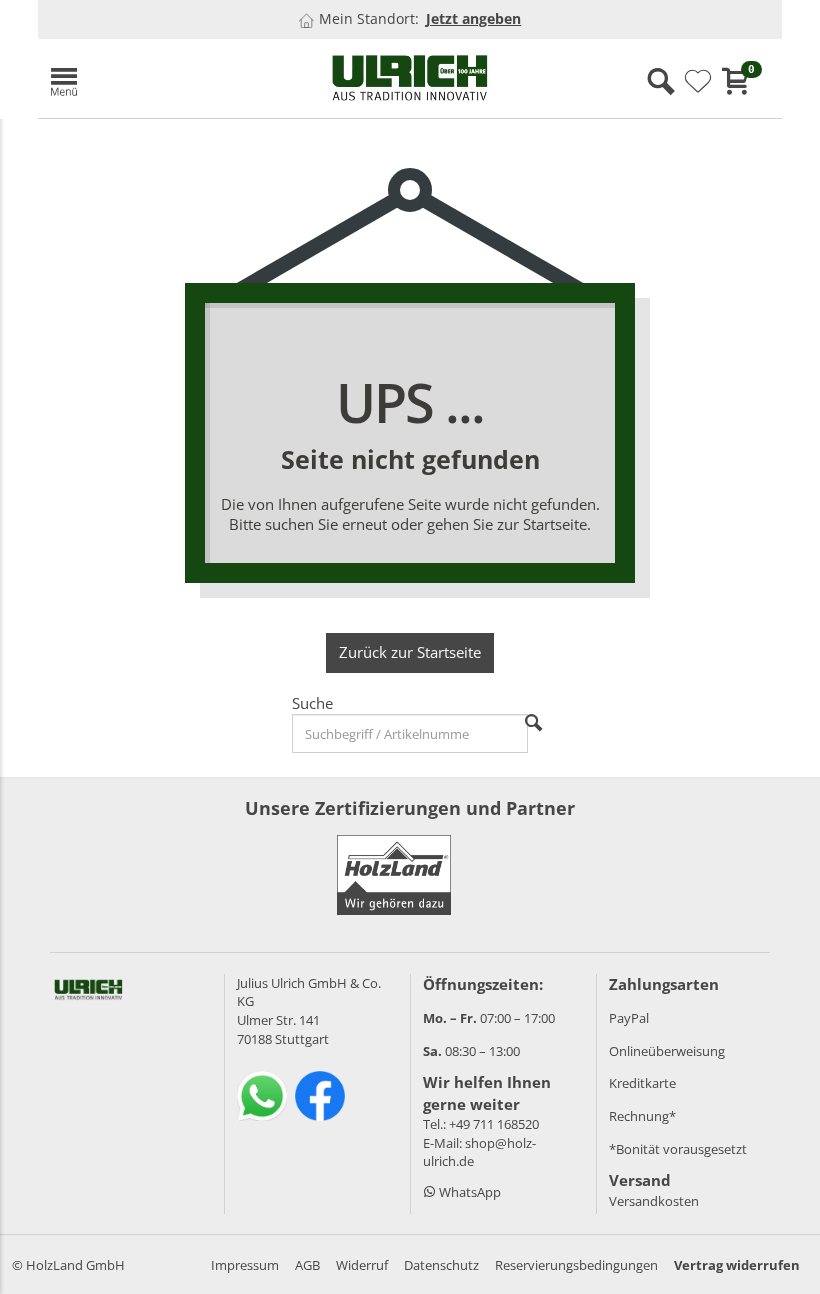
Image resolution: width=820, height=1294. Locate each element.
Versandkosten (654, 1201)
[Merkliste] (698, 82)
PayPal (629, 1018)
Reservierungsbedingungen (576, 1265)
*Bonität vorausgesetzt (678, 1149)
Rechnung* (642, 1116)
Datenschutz (441, 1265)
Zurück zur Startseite (410, 652)
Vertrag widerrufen (737, 1265)
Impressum (245, 1265)
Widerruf (362, 1265)
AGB (307, 1265)
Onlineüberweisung (667, 1051)
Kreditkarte (642, 1083)
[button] (158, 78)
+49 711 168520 (494, 1124)
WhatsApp (468, 1192)
